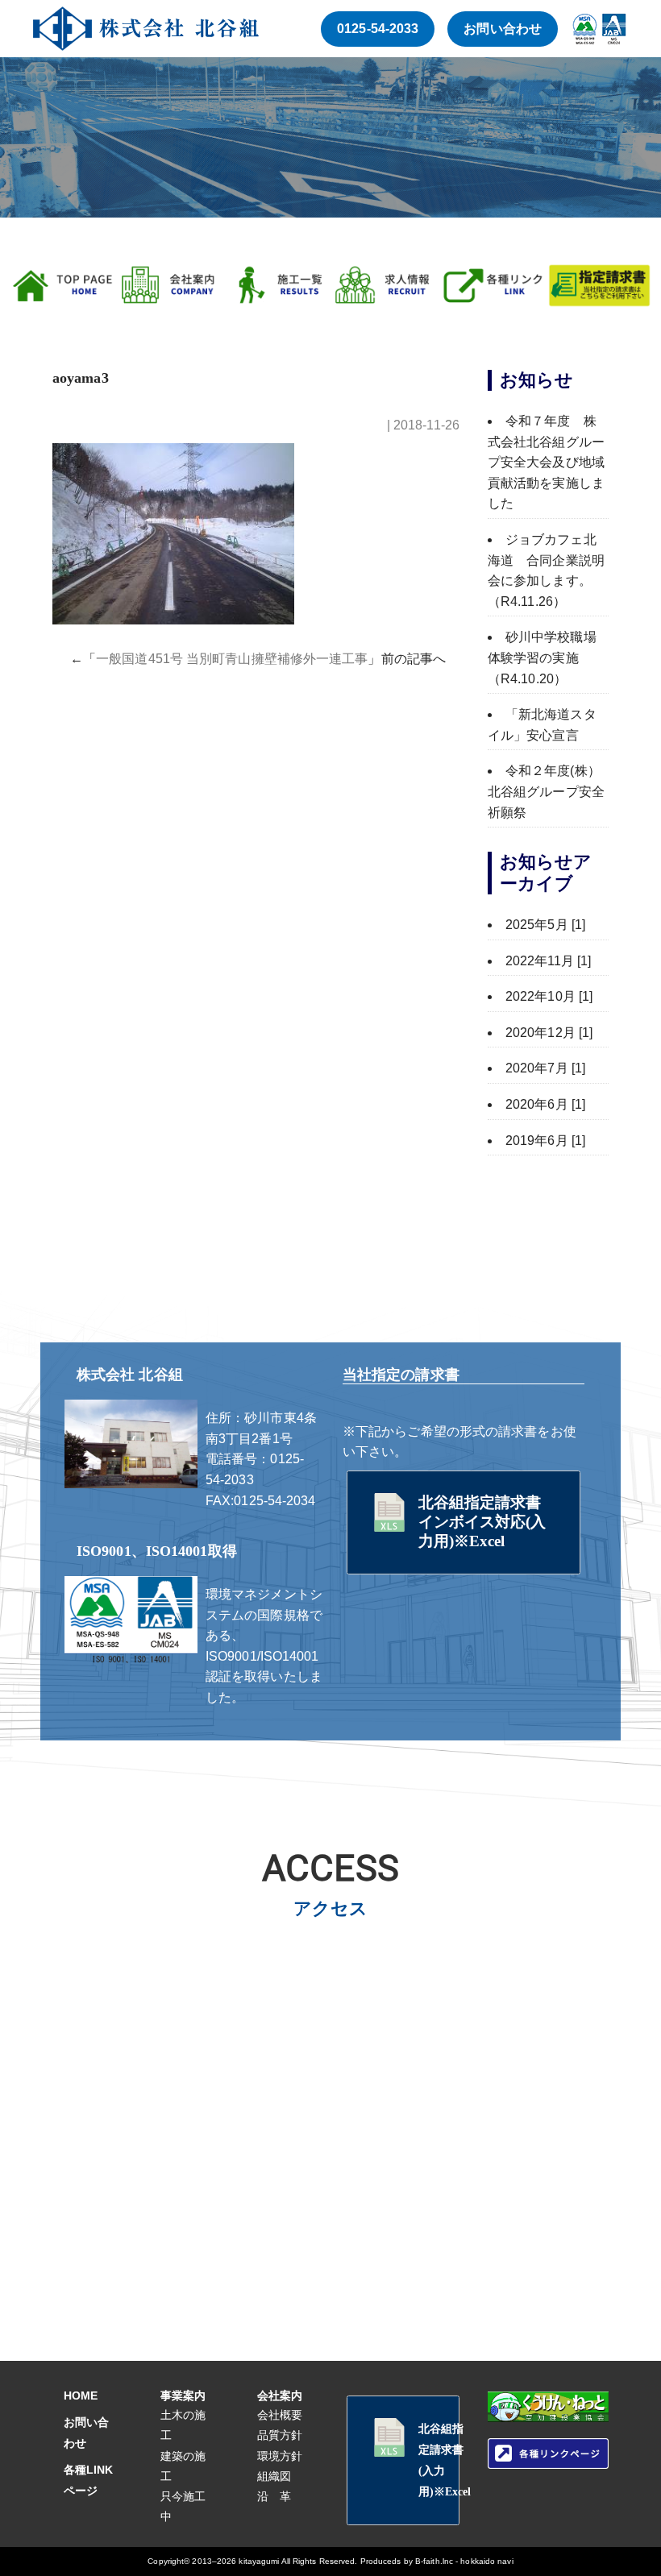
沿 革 (274, 2496)
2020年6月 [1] (545, 1104)
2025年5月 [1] (545, 925)
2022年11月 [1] (548, 961)
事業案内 (183, 2396)
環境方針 (280, 2456)
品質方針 (280, 2435)
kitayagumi (259, 2561)
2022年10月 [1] (549, 996)
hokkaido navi (486, 2561)
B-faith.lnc (434, 2561)
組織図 (274, 2476)
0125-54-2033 (378, 29)
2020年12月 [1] (549, 1033)
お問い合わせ (503, 29)
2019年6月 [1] (545, 1141)
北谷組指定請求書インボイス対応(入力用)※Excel (482, 1522)
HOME (81, 2396)
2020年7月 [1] (545, 1068)
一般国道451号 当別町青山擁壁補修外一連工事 (232, 659)
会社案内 (280, 2396)
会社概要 (280, 2415)
